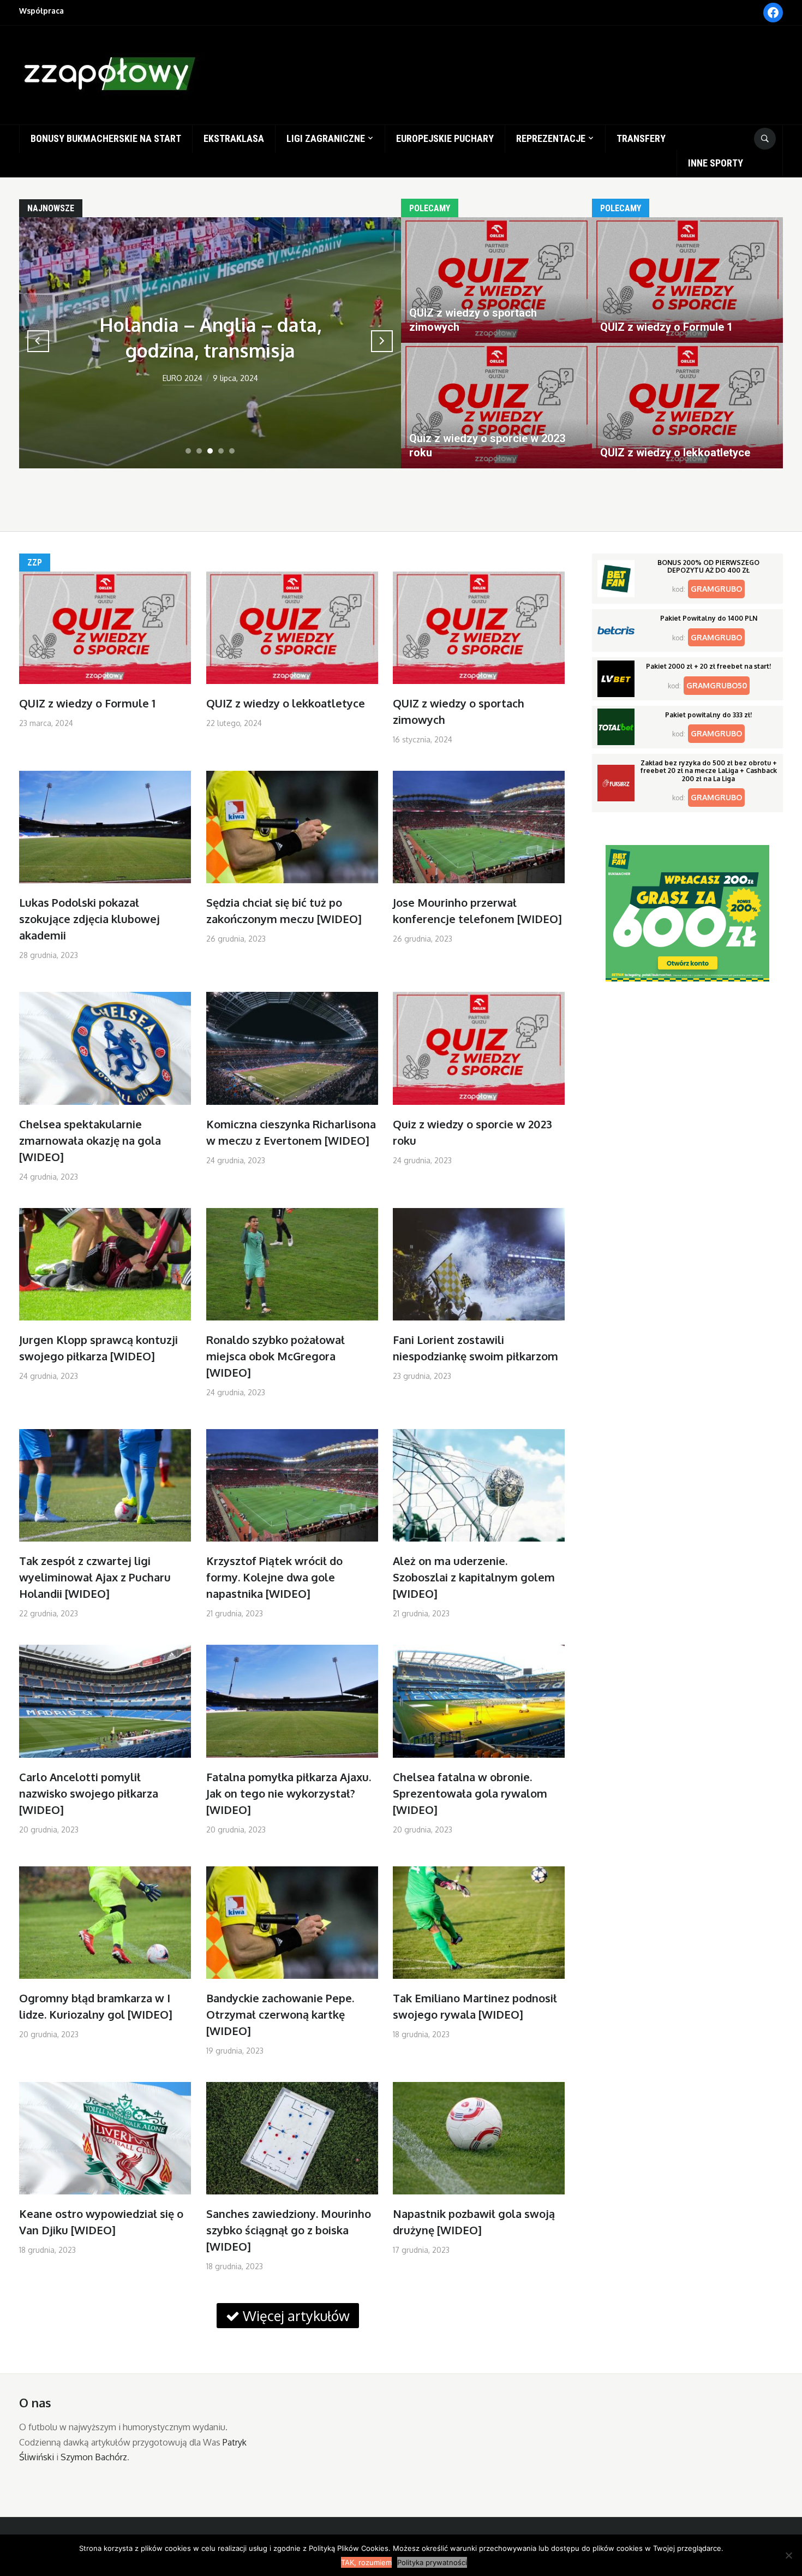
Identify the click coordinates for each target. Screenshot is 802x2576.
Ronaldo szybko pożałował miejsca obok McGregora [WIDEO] (276, 1356)
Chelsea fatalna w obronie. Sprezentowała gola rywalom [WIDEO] (470, 1793)
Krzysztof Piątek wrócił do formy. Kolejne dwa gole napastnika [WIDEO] (274, 1577)
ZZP (35, 563)
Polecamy (430, 208)
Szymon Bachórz (94, 2457)
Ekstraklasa (234, 138)
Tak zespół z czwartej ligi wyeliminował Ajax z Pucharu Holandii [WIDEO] (95, 1577)
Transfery (641, 138)
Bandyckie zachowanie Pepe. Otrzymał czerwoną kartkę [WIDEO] (280, 2014)
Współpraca (41, 11)
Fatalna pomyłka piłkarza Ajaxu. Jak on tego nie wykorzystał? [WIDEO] (289, 1793)
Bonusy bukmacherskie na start (106, 138)
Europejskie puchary (445, 138)
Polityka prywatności (432, 2562)
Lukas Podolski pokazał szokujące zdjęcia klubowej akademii (89, 919)
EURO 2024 (182, 378)
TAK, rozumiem (366, 2562)
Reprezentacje (551, 138)
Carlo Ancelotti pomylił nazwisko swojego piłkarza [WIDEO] (89, 1793)
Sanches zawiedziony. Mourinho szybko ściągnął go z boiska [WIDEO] (289, 2230)
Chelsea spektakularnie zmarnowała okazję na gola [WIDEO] (90, 1140)
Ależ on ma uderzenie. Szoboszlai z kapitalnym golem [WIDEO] (474, 1577)
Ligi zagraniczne (326, 138)
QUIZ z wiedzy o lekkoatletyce (286, 703)
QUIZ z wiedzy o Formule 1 (87, 703)
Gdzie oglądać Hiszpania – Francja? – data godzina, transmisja (210, 324)
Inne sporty (716, 163)
